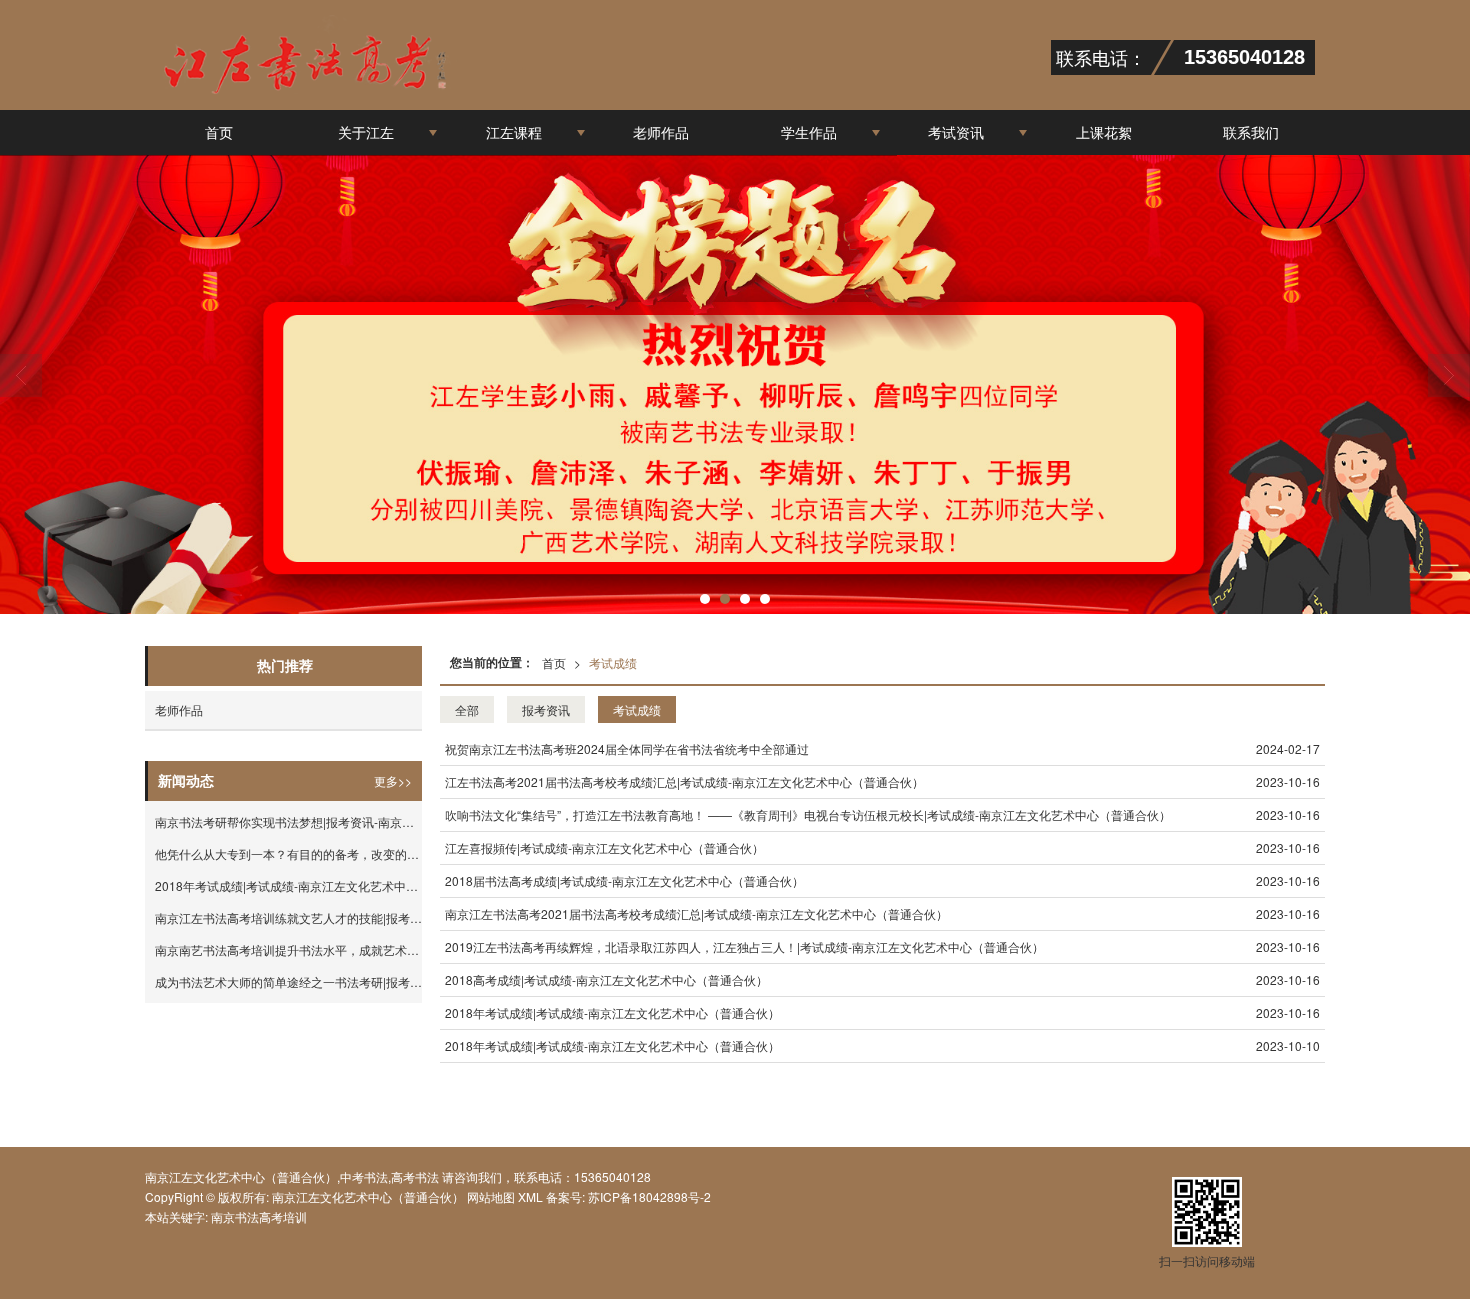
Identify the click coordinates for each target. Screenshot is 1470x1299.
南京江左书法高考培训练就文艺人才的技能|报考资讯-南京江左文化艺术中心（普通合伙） (288, 917)
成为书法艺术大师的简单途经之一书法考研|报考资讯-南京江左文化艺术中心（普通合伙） (288, 981)
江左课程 (514, 132)
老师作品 (661, 132)
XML (530, 1196)
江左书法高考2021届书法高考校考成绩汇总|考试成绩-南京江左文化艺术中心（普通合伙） (684, 781)
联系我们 (1251, 132)
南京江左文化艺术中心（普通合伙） (368, 1196)
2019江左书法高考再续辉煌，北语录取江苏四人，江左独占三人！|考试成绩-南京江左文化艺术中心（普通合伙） (744, 946)
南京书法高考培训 (259, 1216)
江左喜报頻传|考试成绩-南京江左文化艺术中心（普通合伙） (604, 847)
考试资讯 (956, 132)
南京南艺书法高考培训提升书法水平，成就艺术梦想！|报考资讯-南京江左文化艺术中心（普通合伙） (288, 949)
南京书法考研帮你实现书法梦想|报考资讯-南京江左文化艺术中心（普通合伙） (288, 821)
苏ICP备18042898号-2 (648, 1196)
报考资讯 (546, 709)
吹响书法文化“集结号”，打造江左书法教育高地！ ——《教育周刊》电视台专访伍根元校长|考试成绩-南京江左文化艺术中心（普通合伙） (808, 814)
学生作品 (809, 132)
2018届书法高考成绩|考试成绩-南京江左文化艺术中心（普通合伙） (624, 880)
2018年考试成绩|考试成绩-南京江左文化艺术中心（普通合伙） (612, 1012)
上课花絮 (1104, 132)
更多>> (393, 780)
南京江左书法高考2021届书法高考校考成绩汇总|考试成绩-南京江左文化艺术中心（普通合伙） (696, 913)
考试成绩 (613, 662)
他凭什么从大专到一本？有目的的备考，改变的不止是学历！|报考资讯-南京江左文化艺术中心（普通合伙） (288, 853)
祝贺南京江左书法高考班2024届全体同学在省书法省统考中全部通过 (627, 748)
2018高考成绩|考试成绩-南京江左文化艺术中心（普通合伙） (606, 979)
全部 (467, 709)
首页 (219, 132)
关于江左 (366, 132)
